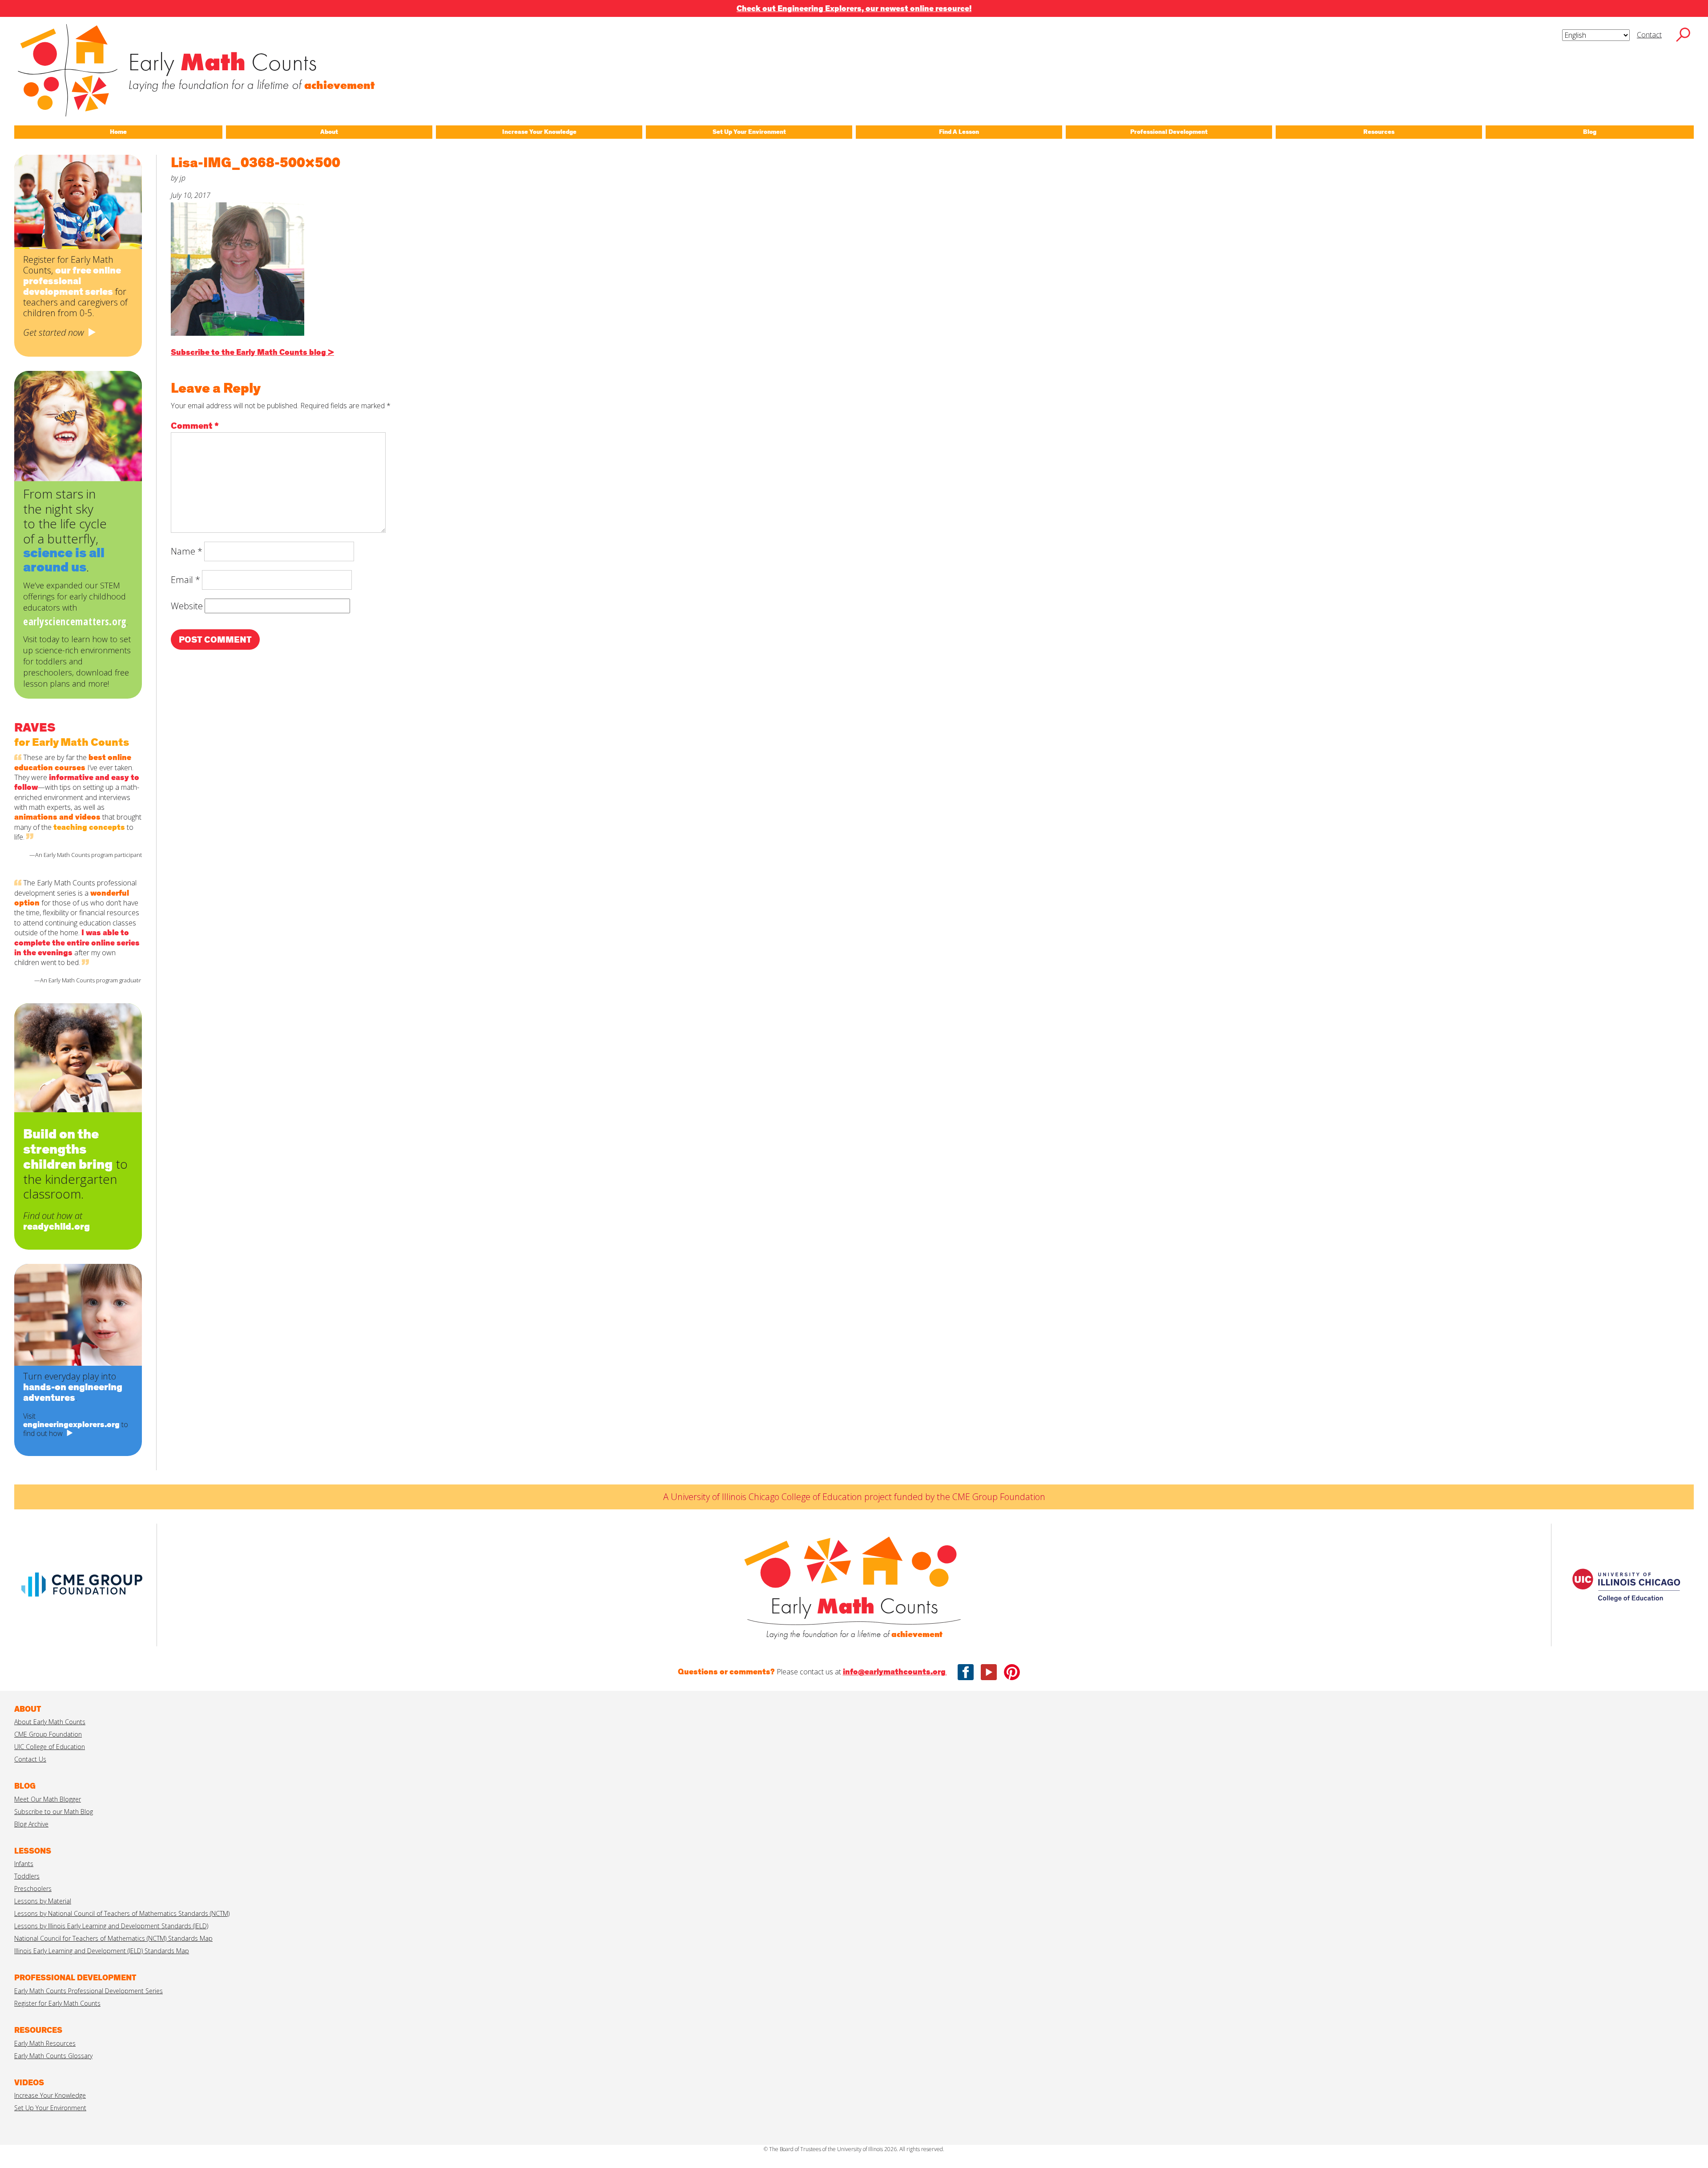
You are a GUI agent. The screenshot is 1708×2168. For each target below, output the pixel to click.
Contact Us (30, 1759)
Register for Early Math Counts (57, 2003)
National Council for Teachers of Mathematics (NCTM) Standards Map (113, 1938)
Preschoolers (33, 1888)
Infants (24, 1864)
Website (187, 606)
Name (187, 551)
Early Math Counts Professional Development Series (89, 1991)
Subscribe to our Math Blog (54, 1812)
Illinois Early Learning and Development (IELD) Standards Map (102, 1951)
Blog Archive (31, 1824)
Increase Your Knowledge (50, 2095)
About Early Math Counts (50, 1722)
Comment (195, 426)
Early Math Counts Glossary (53, 2056)
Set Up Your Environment (50, 2108)
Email (185, 580)
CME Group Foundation (48, 1734)
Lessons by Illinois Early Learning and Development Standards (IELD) (111, 1926)
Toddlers (27, 1876)
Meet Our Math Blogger (48, 1799)
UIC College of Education (50, 1747)
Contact (1649, 35)
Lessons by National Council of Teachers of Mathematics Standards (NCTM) (122, 1913)
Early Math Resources (45, 2043)
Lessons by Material (43, 1901)
